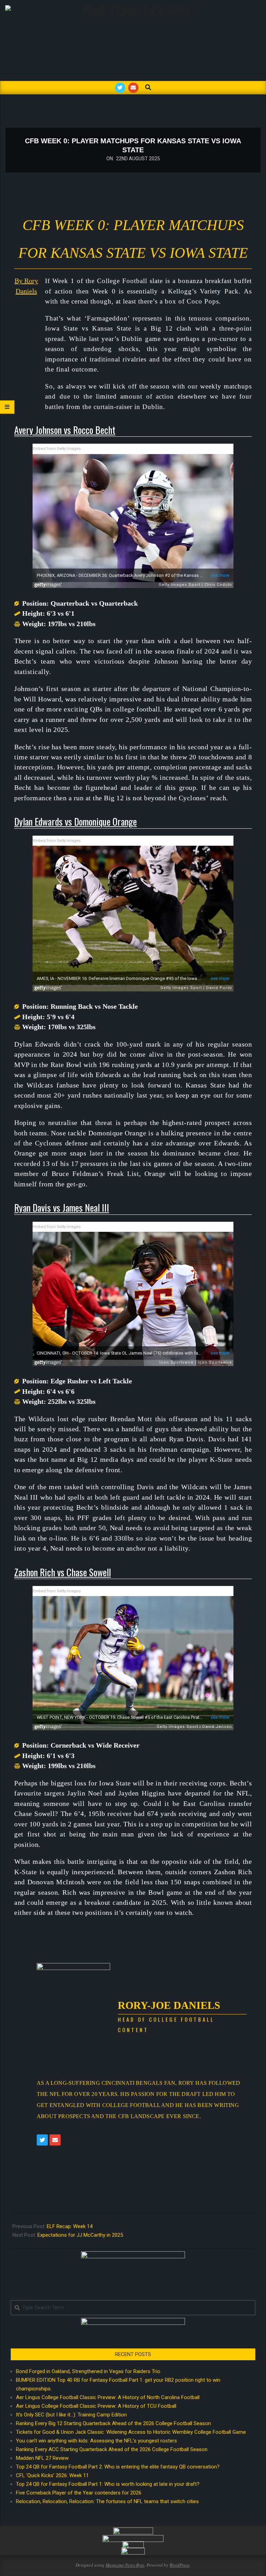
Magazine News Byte (125, 2565)
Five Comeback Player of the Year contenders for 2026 (79, 2493)
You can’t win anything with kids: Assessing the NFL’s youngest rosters (96, 2441)
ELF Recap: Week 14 (70, 2226)
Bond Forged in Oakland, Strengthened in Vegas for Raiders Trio (88, 2371)
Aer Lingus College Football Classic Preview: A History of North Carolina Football (108, 2397)
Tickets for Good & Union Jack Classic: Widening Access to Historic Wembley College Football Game (131, 2432)
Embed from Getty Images (57, 449)
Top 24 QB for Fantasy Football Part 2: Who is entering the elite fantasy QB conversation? (118, 2467)
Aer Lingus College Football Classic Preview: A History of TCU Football (96, 2406)
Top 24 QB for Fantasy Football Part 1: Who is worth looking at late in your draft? (108, 2484)
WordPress (179, 2565)
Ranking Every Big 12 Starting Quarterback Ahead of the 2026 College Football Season (113, 2423)
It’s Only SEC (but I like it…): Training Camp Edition (71, 2415)
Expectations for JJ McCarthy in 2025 (80, 2235)
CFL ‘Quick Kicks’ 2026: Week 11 (52, 2475)
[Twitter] (42, 2140)
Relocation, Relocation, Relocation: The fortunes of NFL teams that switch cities (107, 2501)
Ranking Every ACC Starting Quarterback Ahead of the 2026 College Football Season (112, 2449)
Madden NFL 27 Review (42, 2458)
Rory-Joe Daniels (169, 2005)
